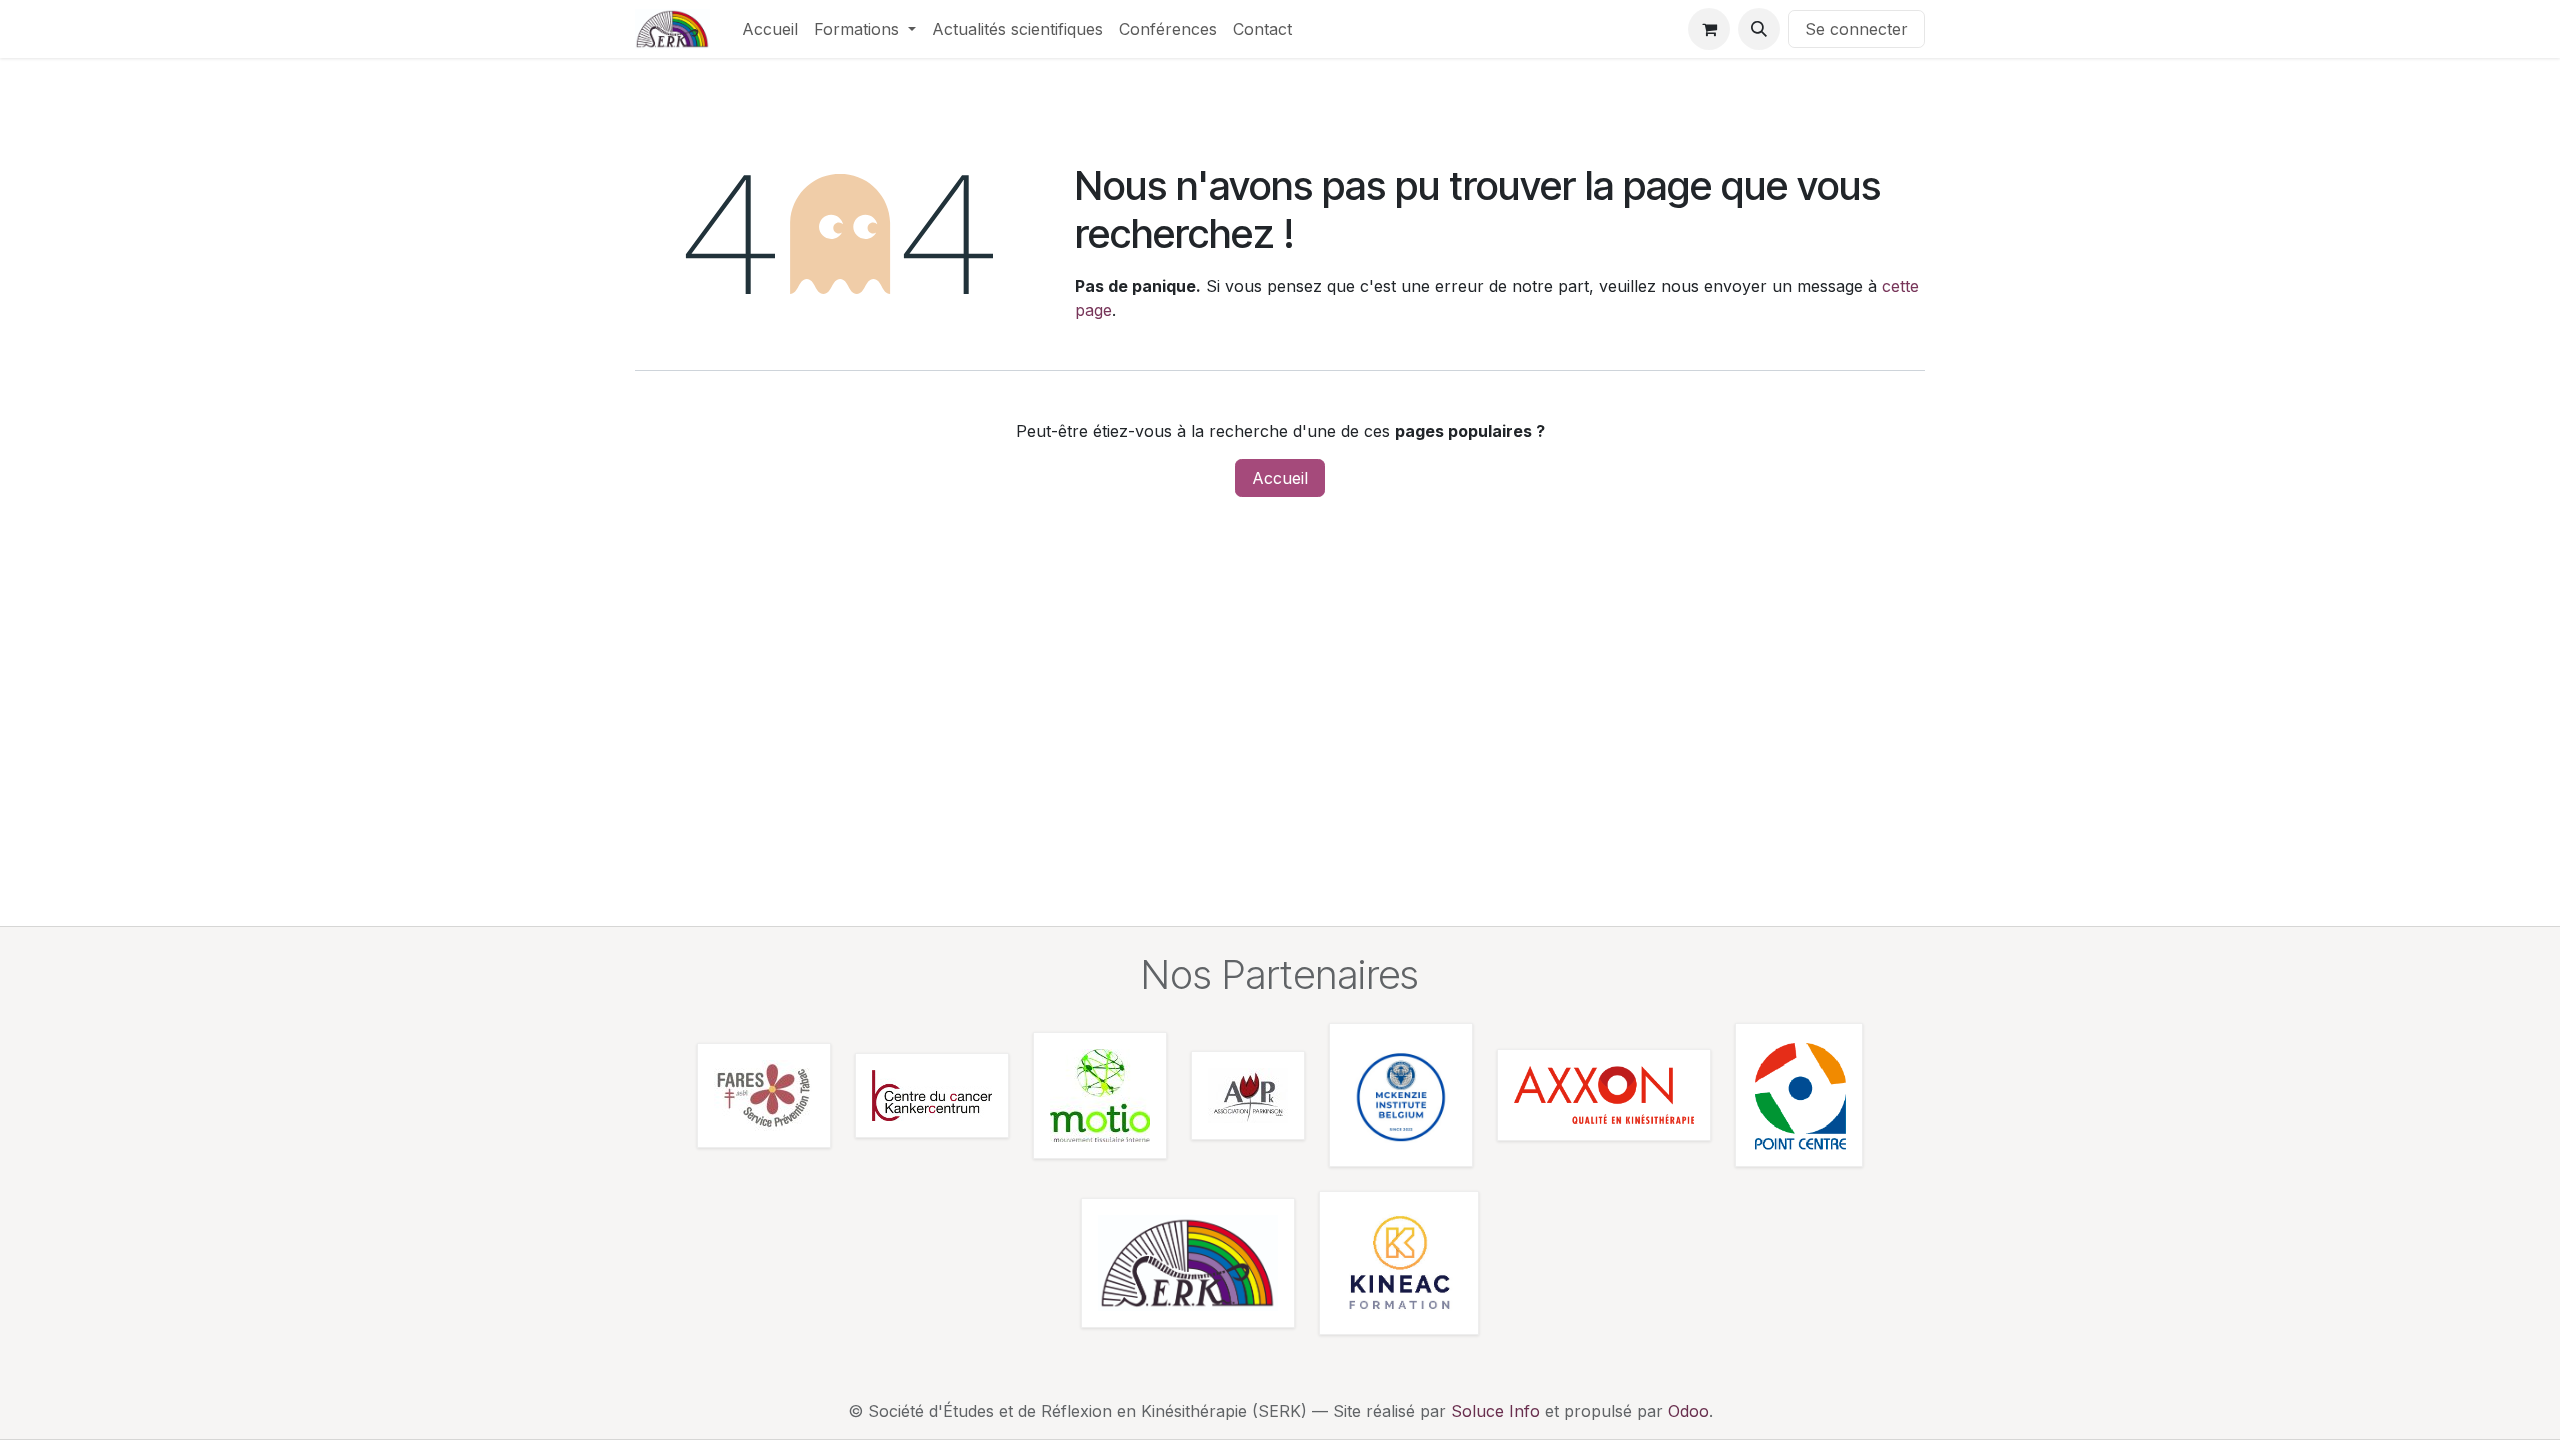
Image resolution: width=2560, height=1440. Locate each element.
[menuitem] (770, 29)
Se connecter (1856, 29)
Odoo (1688, 1411)
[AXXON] (1604, 1095)
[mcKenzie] (1401, 1095)
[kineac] (1399, 1263)
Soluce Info (1495, 1411)
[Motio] (1100, 1095)
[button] (1759, 29)
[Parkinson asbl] (1248, 1095)
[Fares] (764, 1095)
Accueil (1280, 478)
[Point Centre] (1799, 1095)
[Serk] (1188, 1263)
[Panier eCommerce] (1709, 29)
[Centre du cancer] (932, 1095)
